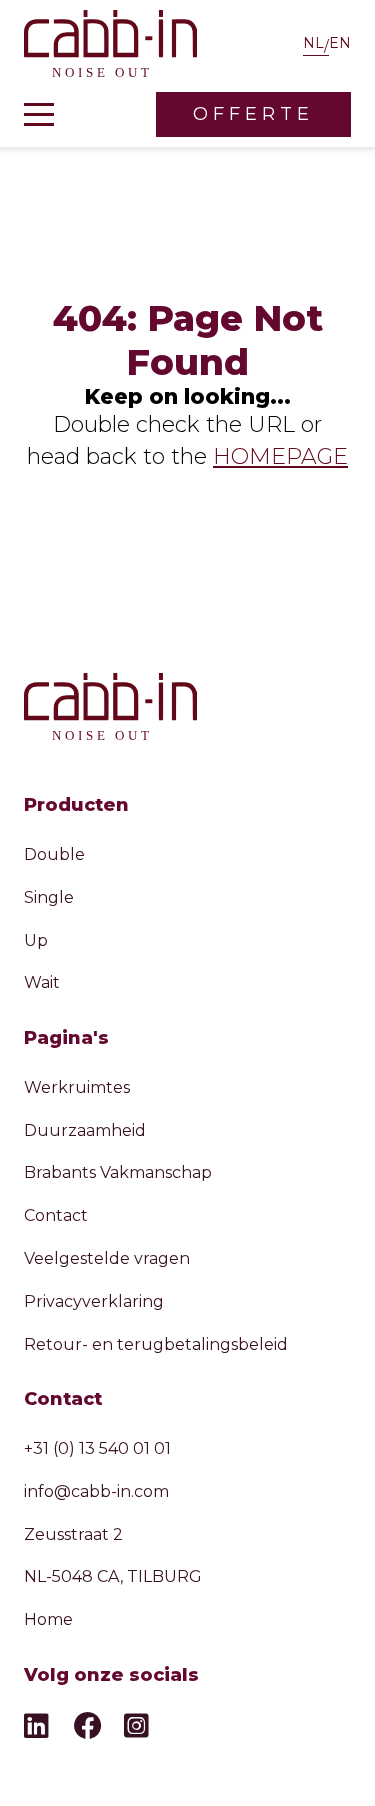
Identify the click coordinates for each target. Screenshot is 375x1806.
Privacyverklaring (94, 1301)
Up (36, 940)
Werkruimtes (77, 1087)
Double (54, 854)
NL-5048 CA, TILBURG (113, 1576)
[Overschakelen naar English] (340, 46)
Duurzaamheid (85, 1130)
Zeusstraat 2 (73, 1534)
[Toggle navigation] (39, 115)
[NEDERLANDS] (316, 46)
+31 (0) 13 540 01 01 (97, 1448)
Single (49, 897)
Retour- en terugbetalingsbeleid (156, 1344)
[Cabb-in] (110, 46)
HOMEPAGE (280, 456)
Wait (42, 982)
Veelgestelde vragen (107, 1258)
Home (48, 1619)
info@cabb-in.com (96, 1491)
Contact (56, 1215)
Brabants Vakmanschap (118, 1172)
